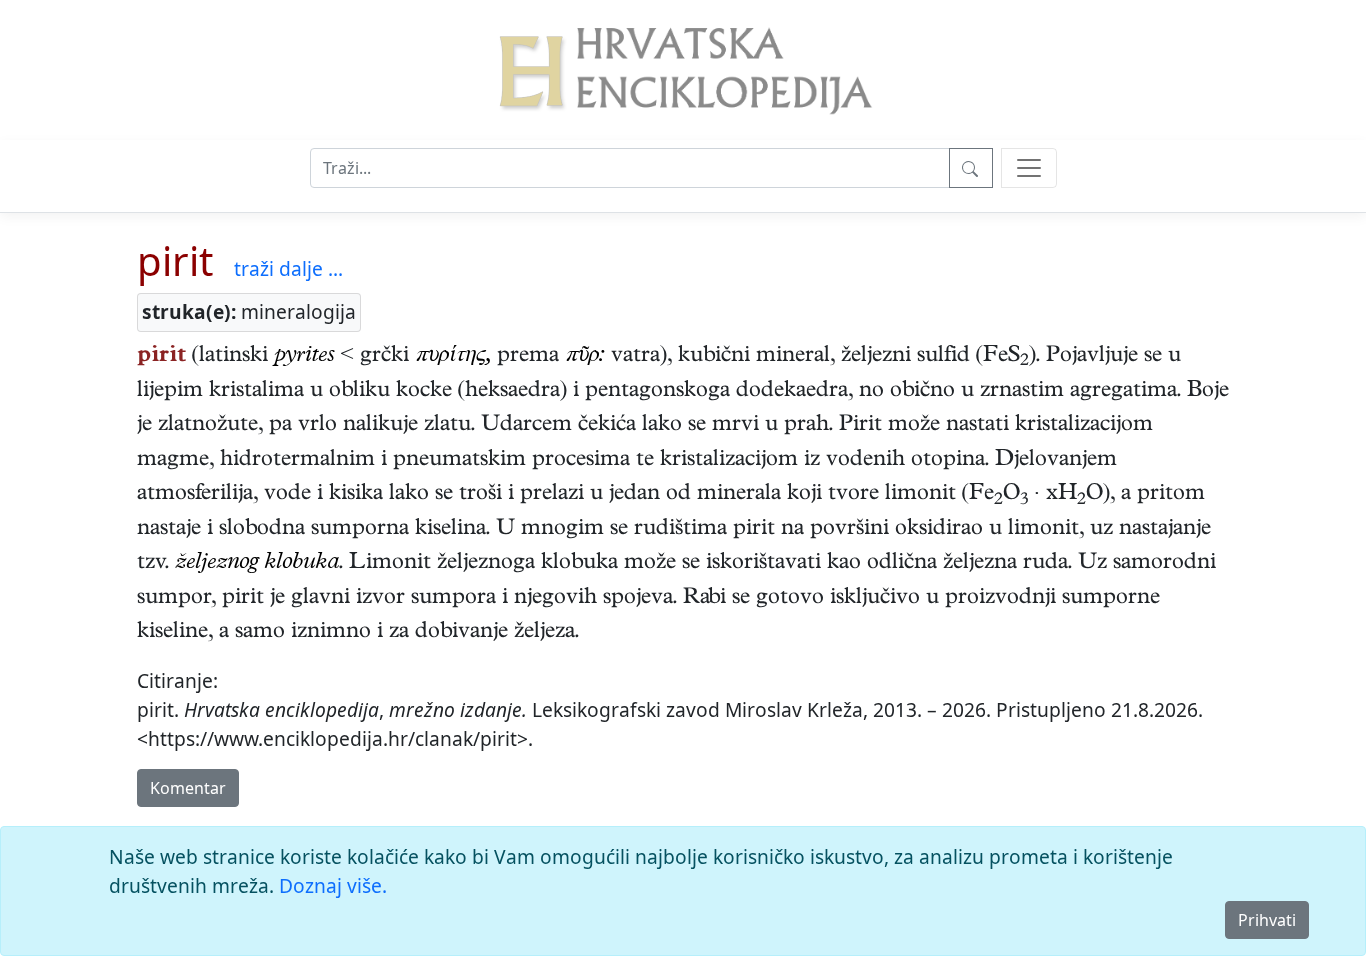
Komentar (188, 788)
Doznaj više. (333, 885)
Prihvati (1267, 920)
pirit (175, 260)
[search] (1029, 168)
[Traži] (971, 168)
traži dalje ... (288, 268)
